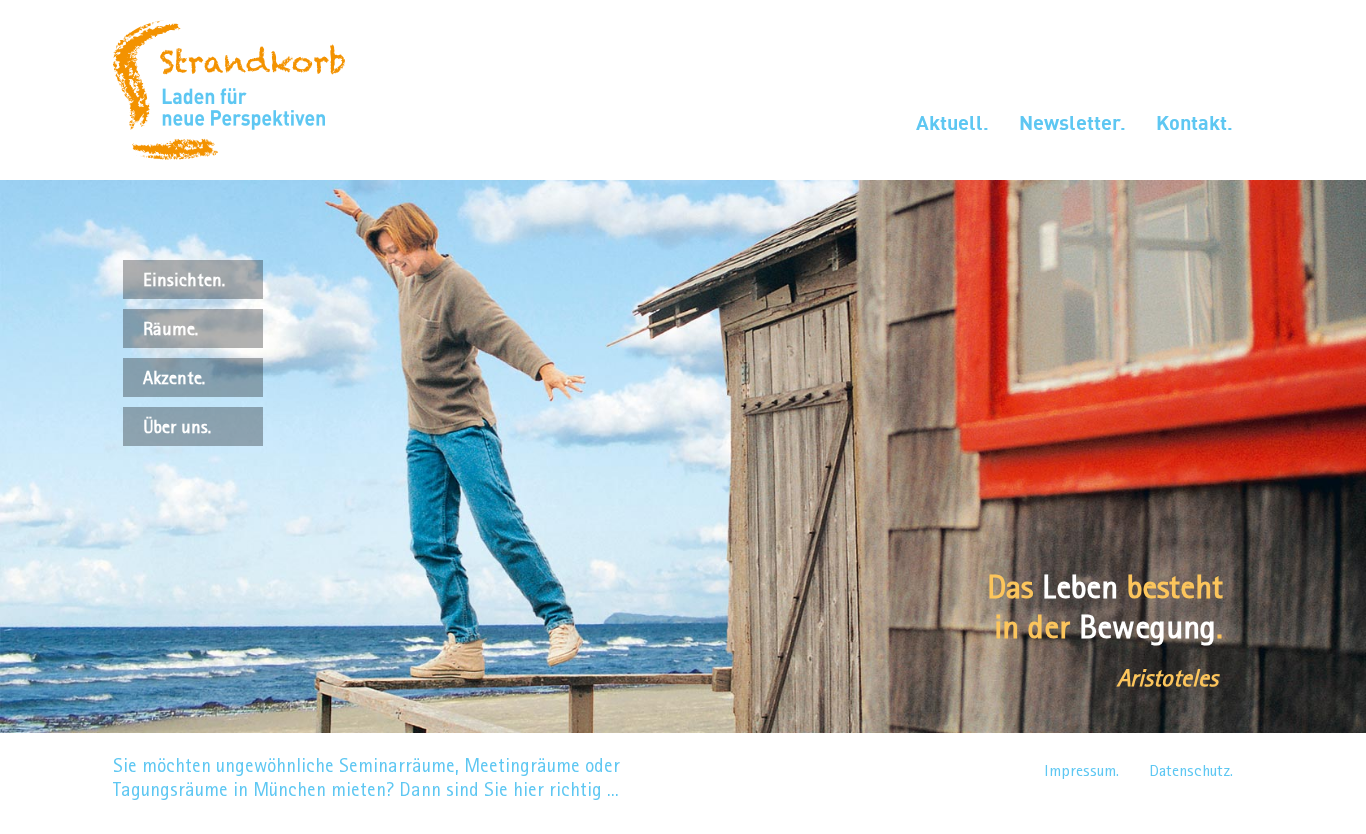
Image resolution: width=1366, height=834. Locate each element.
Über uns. (177, 426)
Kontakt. (1194, 122)
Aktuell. (952, 122)
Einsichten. (184, 279)
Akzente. (174, 377)
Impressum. (1081, 770)
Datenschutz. (1191, 770)
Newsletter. (1072, 122)
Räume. (170, 328)
